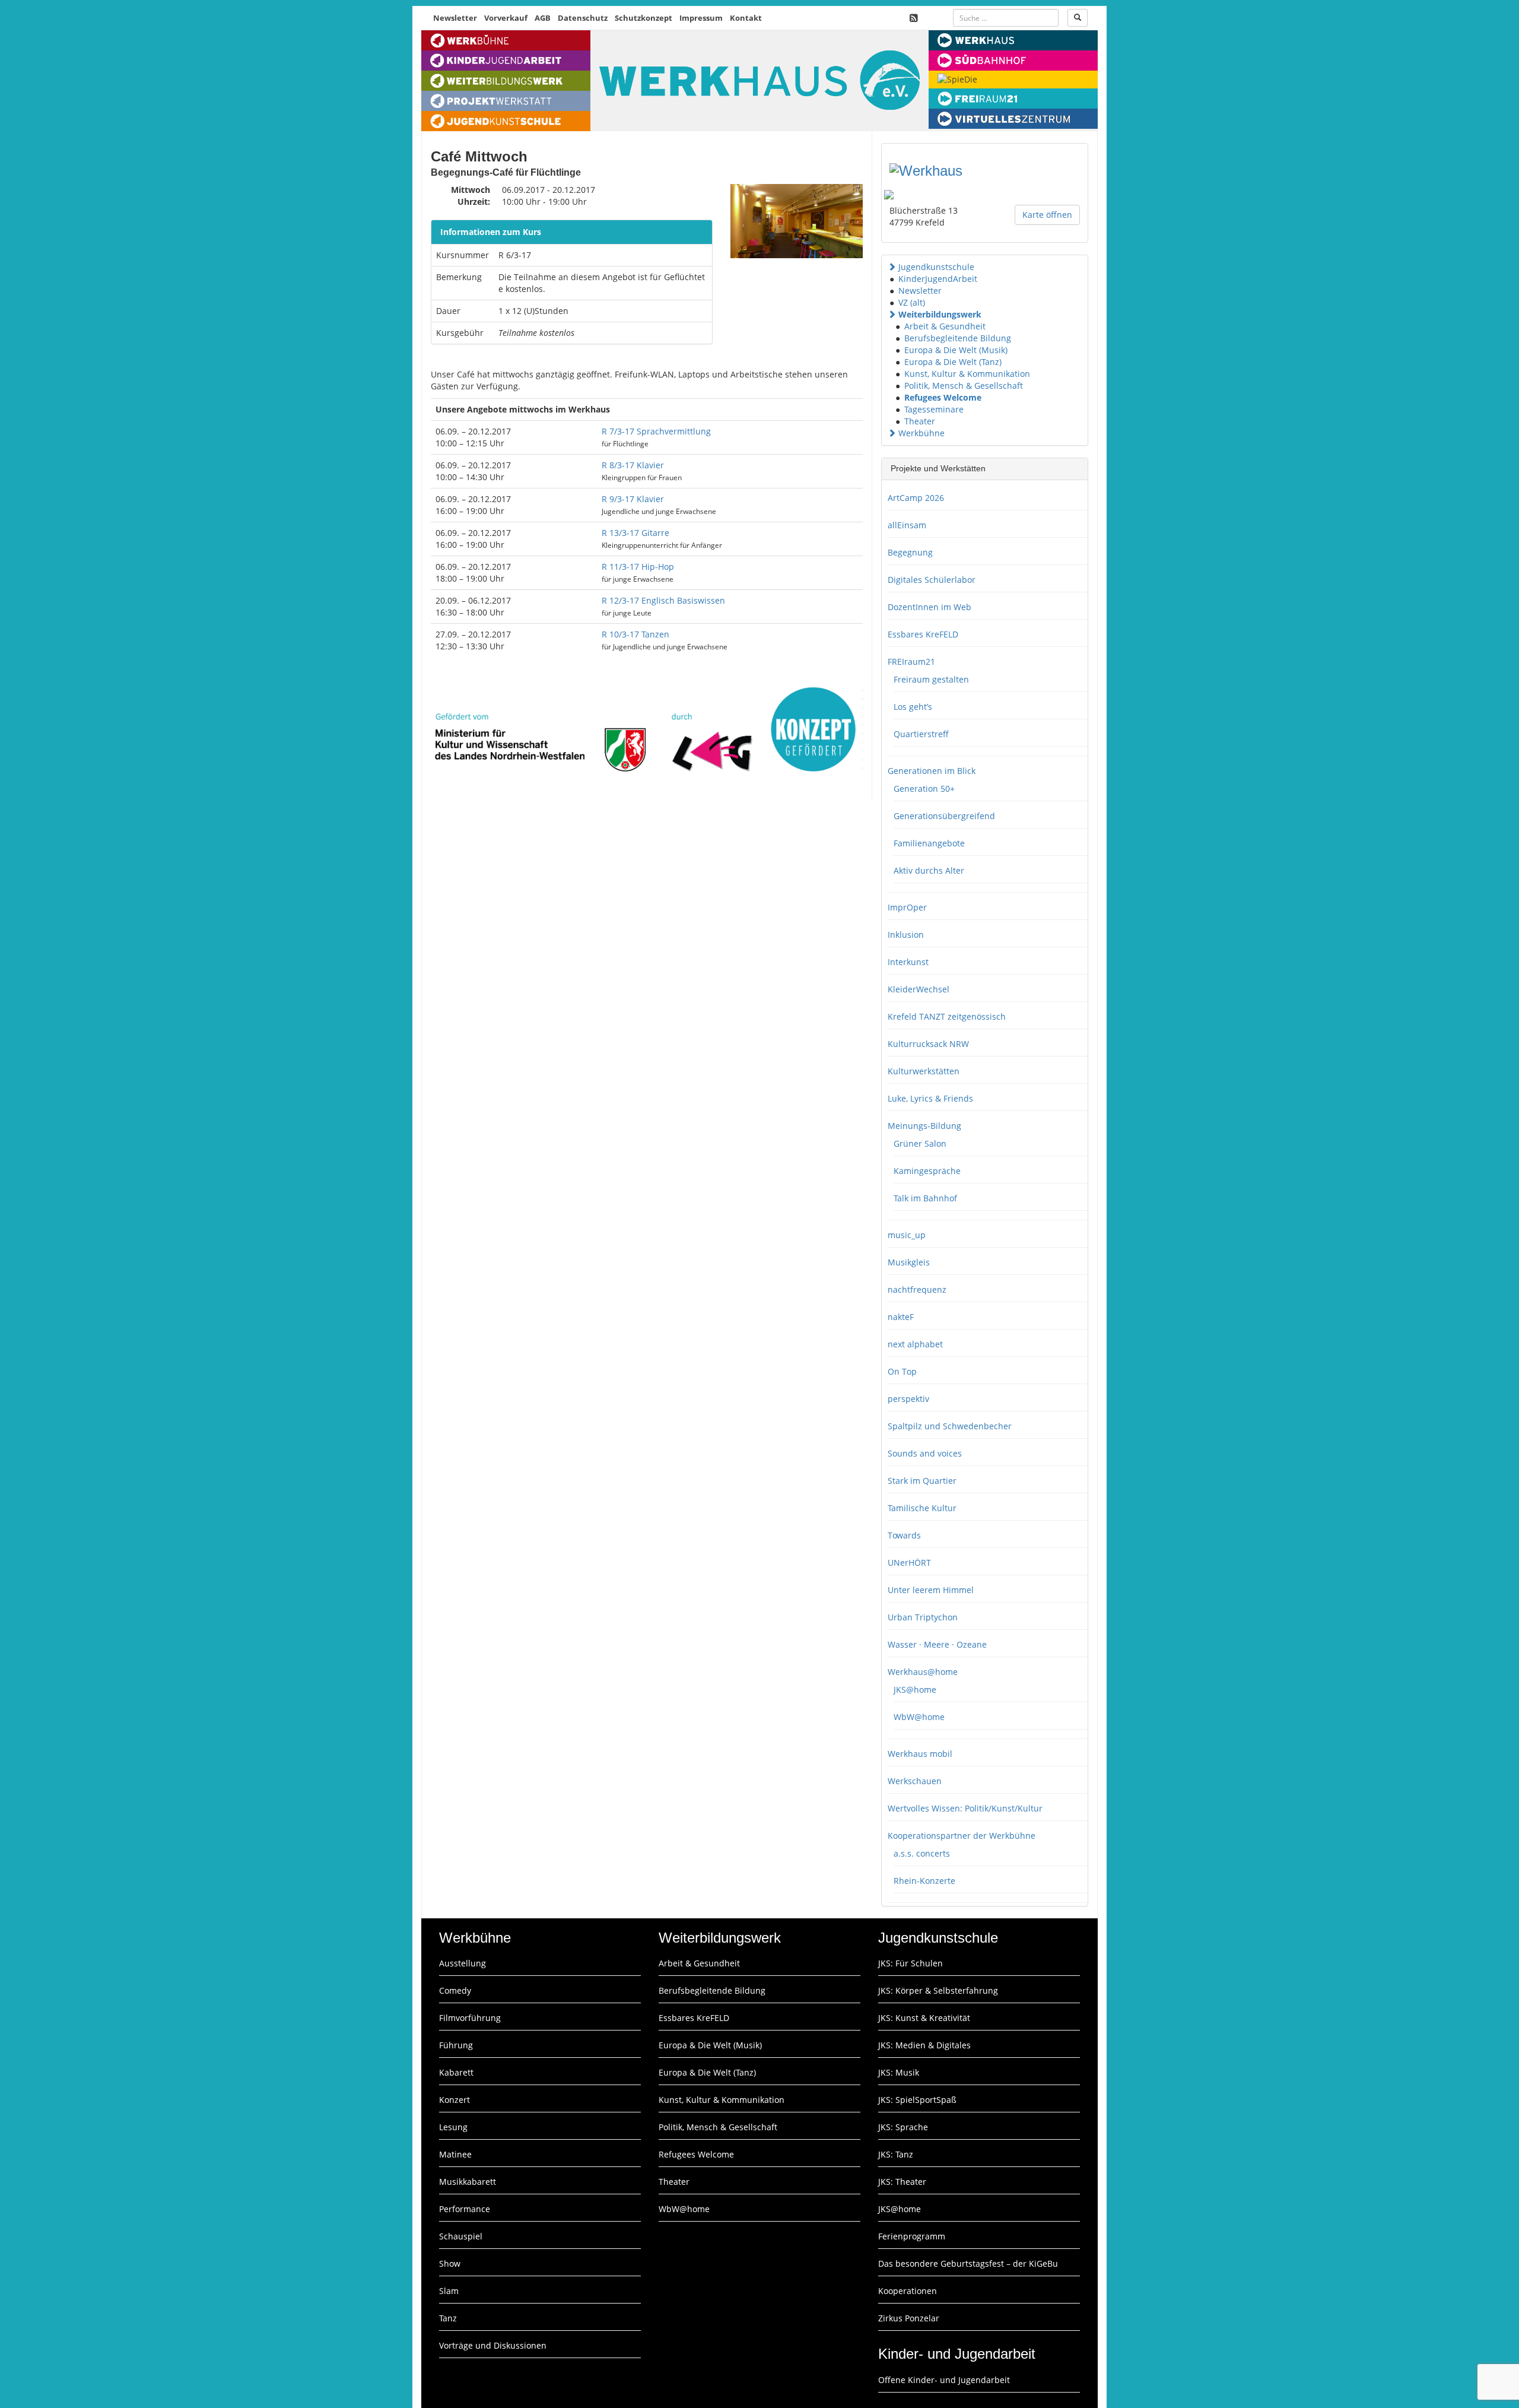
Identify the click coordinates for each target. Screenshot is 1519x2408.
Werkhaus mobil (920, 1754)
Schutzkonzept (643, 18)
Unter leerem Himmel (931, 1590)
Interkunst (908, 962)
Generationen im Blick (932, 771)
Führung (456, 2045)
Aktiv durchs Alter (929, 870)
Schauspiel (461, 2236)
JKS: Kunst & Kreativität (924, 2018)
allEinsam (907, 525)
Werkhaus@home (923, 1672)
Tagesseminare (934, 409)
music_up (907, 1235)
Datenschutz (583, 18)
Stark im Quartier (922, 1481)
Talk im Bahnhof (925, 1198)
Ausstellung (463, 1963)
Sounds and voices (925, 1453)
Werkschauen (915, 1781)
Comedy (455, 1990)
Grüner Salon (920, 1143)
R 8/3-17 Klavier (633, 465)
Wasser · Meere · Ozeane (937, 1644)
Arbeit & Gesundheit (945, 326)
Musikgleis (909, 1262)
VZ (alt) (912, 302)
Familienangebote (929, 843)
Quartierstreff (921, 734)
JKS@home (915, 1690)
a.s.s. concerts (922, 1853)
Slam (449, 2291)
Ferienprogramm (912, 2236)
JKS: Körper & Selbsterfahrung (938, 1990)
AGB (543, 18)
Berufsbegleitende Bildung (958, 338)
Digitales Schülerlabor (932, 580)
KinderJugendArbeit (938, 279)
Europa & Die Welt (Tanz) (953, 362)
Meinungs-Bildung (924, 1126)
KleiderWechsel (919, 989)
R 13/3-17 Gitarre (635, 533)
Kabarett (456, 2072)
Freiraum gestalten (931, 679)
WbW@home (919, 1717)
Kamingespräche (927, 1171)
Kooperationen (908, 2291)
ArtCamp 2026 (916, 498)
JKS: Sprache (903, 2127)
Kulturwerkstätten (924, 1071)
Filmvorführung (470, 2018)
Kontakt (746, 18)
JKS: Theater (902, 2182)
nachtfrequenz (917, 1289)
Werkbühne (921, 433)
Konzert (455, 2100)
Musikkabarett (468, 2182)
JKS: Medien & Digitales (924, 2045)
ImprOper (907, 907)
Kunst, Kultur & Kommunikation (967, 374)
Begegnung (910, 552)
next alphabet (915, 1344)
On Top (902, 1371)
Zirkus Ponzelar (909, 2318)
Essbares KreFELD (923, 634)
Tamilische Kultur (922, 1508)
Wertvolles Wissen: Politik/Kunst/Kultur (965, 1808)
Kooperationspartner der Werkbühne (962, 1836)
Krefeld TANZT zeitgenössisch (947, 1016)
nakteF (901, 1317)
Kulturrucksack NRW (928, 1044)
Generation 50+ (924, 789)
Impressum (701, 18)
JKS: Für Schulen (911, 1963)
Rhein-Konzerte (924, 1881)
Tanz (448, 2318)
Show (450, 2263)
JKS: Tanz (896, 2154)
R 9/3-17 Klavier (633, 499)
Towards (904, 1535)
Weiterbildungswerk (940, 314)
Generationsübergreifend (944, 816)
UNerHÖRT (909, 1562)
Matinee (455, 2154)
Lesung (453, 2127)
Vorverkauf (506, 18)
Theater (920, 421)
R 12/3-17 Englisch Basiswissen (663, 600)
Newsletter (455, 18)
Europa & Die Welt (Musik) (956, 350)
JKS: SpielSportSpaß (917, 2100)
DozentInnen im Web (929, 607)
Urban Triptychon (923, 1617)
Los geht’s (913, 707)
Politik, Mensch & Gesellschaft (964, 386)
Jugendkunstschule (936, 267)
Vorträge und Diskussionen (493, 2345)
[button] (892, 267)
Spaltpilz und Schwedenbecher (950, 1426)
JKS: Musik (899, 2072)
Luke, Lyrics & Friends (930, 1098)
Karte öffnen (1047, 215)
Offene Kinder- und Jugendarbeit (944, 2380)
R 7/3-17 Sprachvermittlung (656, 431)
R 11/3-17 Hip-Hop (638, 567)
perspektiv (908, 1399)
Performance (465, 2209)
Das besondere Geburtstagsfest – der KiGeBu (968, 2263)
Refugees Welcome (943, 397)
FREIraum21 (911, 662)
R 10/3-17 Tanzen (635, 634)
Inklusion (906, 935)
